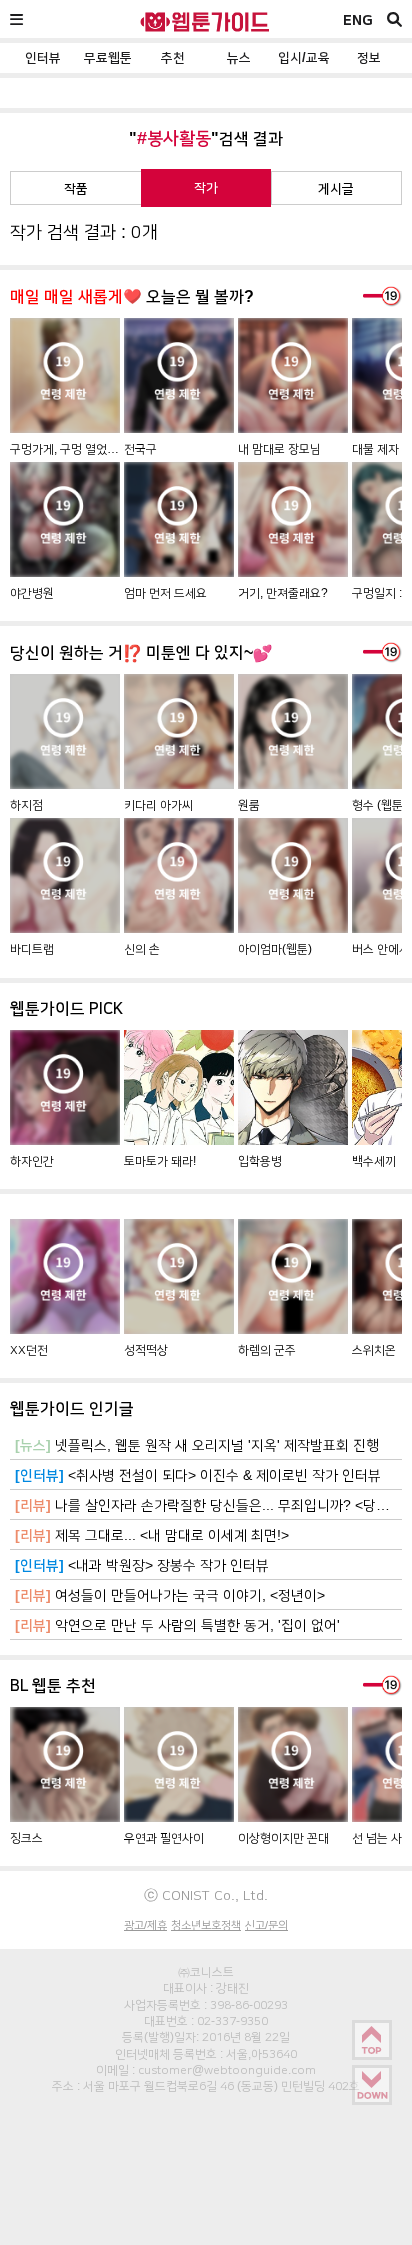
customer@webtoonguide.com (227, 2070)
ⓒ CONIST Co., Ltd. (206, 1895)
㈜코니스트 (206, 1972)
